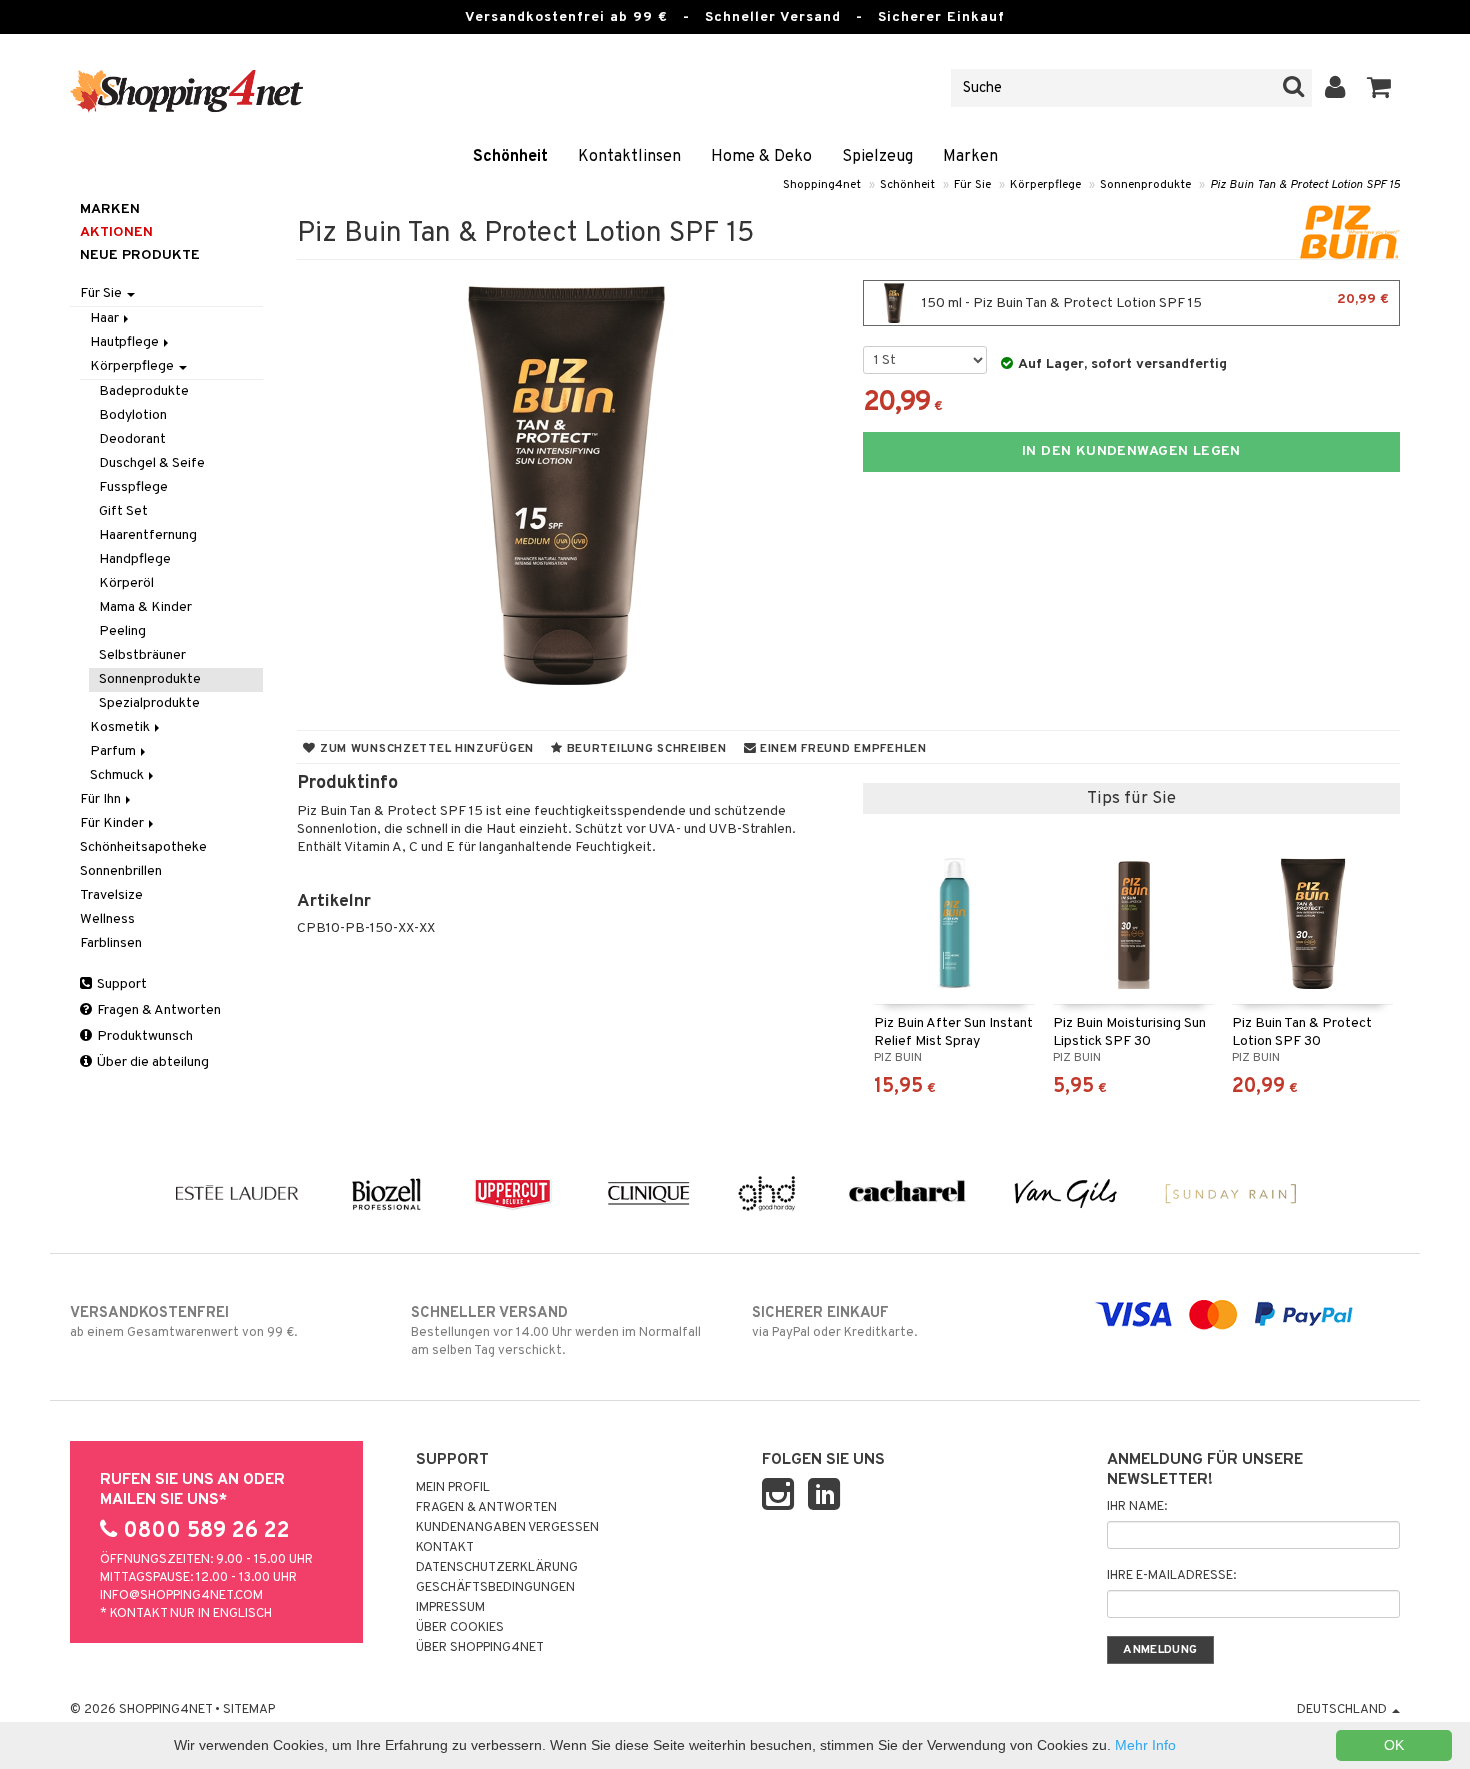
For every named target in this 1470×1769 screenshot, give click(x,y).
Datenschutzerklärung (497, 1568)
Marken (970, 157)
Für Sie (972, 185)
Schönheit (510, 157)
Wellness (107, 919)
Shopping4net (822, 185)
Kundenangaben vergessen (507, 1528)
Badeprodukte (144, 391)
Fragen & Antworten (157, 1010)
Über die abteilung (151, 1062)
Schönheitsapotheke (143, 847)
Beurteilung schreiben (645, 749)
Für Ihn (102, 799)
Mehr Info (1145, 1745)
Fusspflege (133, 487)
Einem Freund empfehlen (841, 749)
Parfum (114, 751)
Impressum (450, 1608)
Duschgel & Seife (152, 463)
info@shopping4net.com (181, 1596)
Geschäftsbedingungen (495, 1588)
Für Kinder (113, 823)
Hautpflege (126, 342)
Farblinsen (111, 943)
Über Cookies (460, 1628)
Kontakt (445, 1548)
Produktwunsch (143, 1036)
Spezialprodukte (149, 703)
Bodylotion (133, 415)
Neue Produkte (140, 255)
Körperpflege (1045, 185)
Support (120, 984)
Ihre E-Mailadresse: (1171, 1576)
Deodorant (132, 439)
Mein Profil (453, 1488)
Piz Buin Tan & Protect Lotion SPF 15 (1305, 185)
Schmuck (118, 775)
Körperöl (126, 583)
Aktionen (116, 232)
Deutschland (1343, 1710)
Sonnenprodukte (1145, 185)
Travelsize (111, 895)
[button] (1379, 88)
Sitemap (249, 1710)
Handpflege (135, 559)
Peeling (122, 631)
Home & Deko (761, 157)
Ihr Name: (1137, 1507)
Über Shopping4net (480, 1648)
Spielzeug (877, 157)
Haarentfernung (148, 535)
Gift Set (123, 511)
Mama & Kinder (145, 607)
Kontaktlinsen (629, 157)
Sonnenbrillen (121, 871)
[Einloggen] (1335, 88)
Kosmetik (121, 727)
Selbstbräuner (142, 655)
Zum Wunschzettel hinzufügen (425, 749)
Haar (106, 318)
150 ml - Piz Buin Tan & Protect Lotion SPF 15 (1154, 301)
